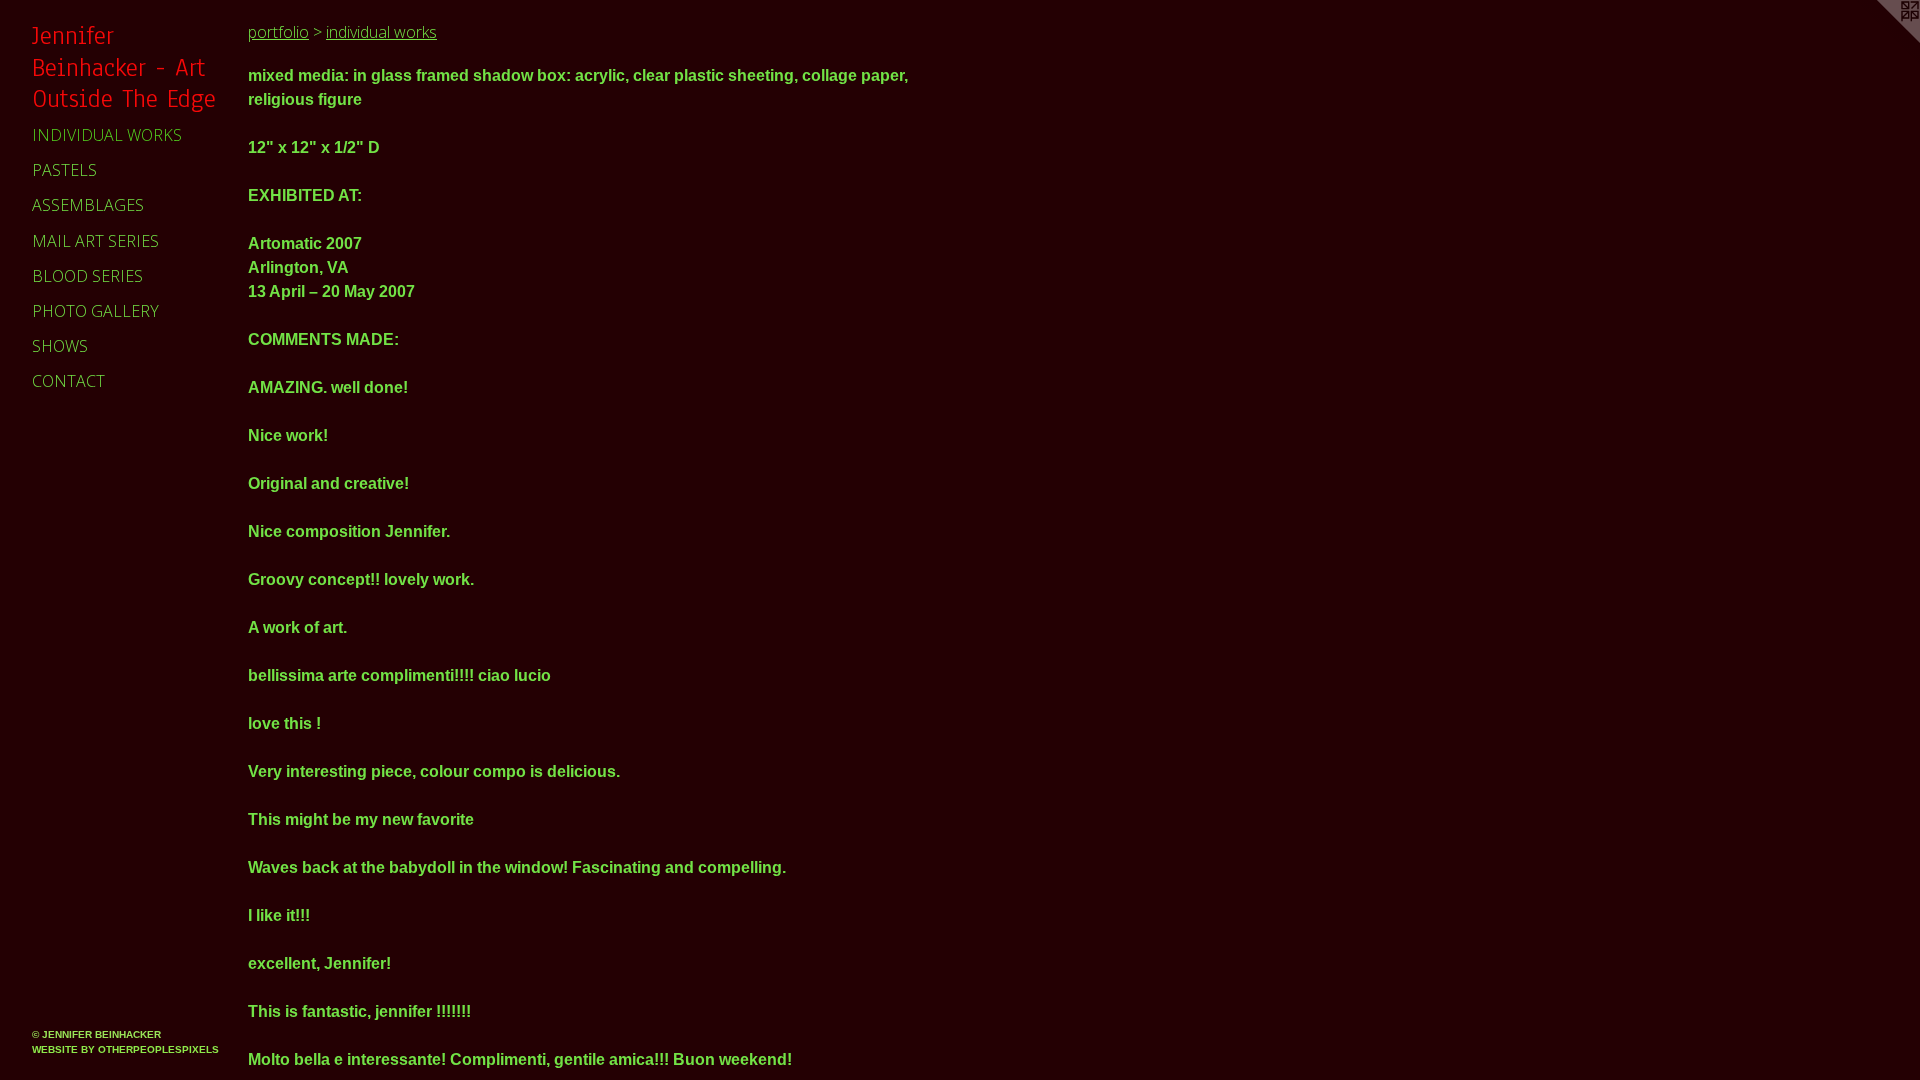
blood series (87, 276)
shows (60, 346)
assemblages (88, 205)
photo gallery (95, 311)
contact (68, 381)
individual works (107, 135)
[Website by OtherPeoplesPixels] (1880, 40)
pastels (64, 170)
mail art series (95, 241)
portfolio (278, 32)
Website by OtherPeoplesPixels (125, 1049)
